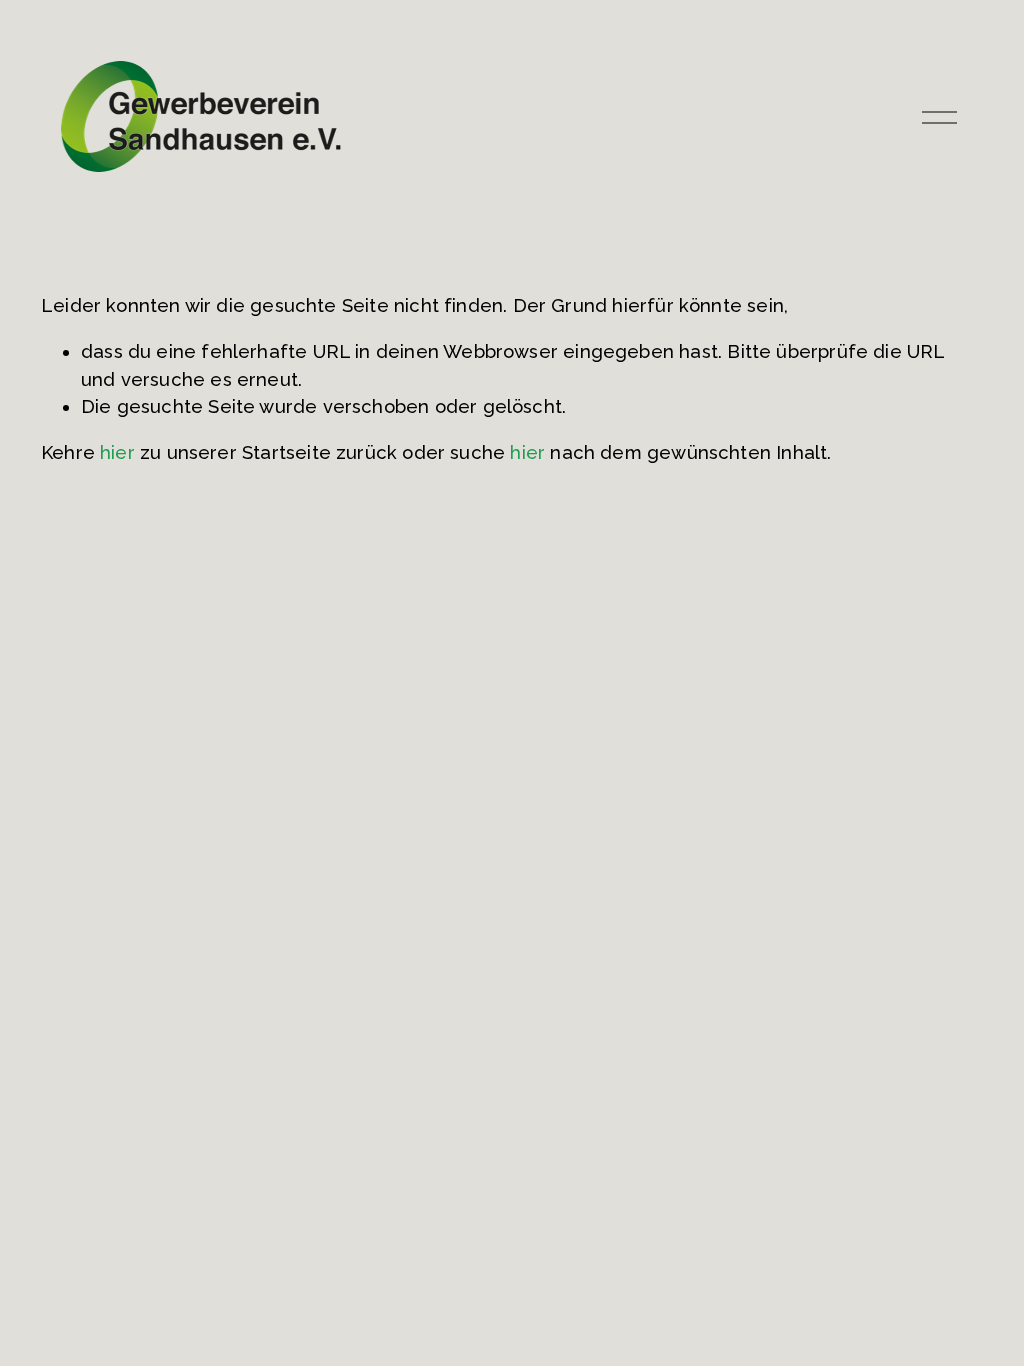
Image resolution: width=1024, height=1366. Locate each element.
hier (117, 452)
